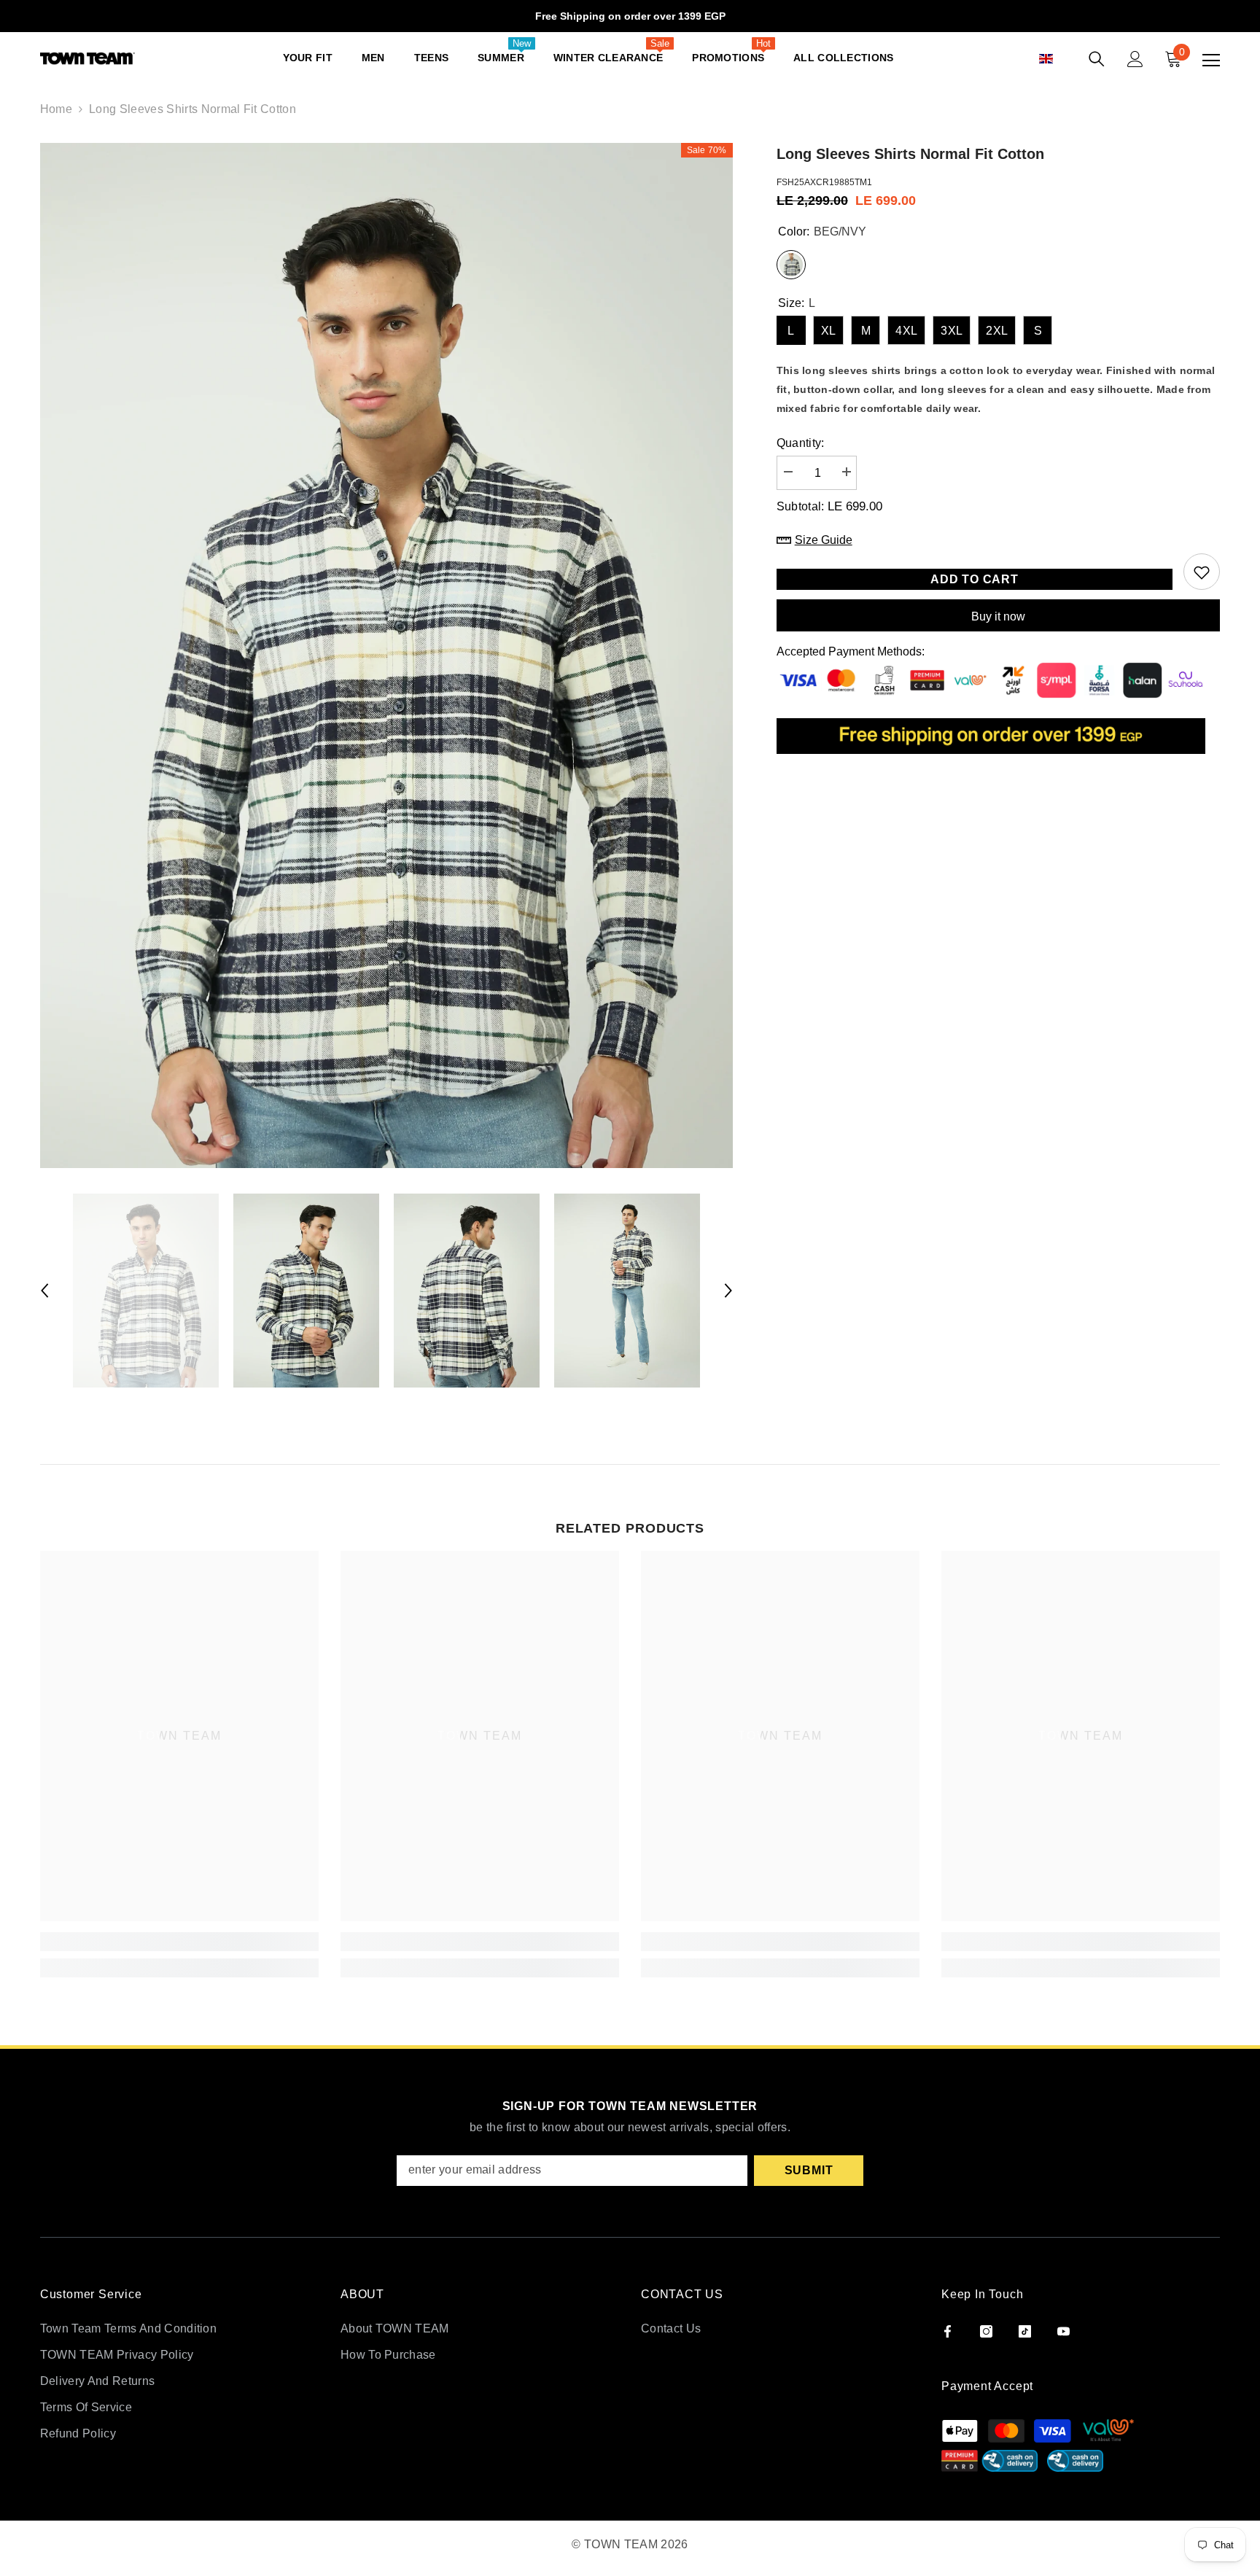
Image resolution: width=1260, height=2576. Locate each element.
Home (56, 109)
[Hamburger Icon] (1211, 61)
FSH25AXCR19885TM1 (824, 182)
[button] (1062, 59)
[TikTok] (1025, 2331)
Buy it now (998, 616)
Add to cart (975, 579)
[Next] (728, 1291)
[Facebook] (948, 2331)
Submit (809, 2170)
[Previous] (44, 1291)
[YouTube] (1063, 2331)
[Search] (1097, 59)
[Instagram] (986, 2331)
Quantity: (801, 443)
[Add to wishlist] (1202, 572)
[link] (179, 1942)
